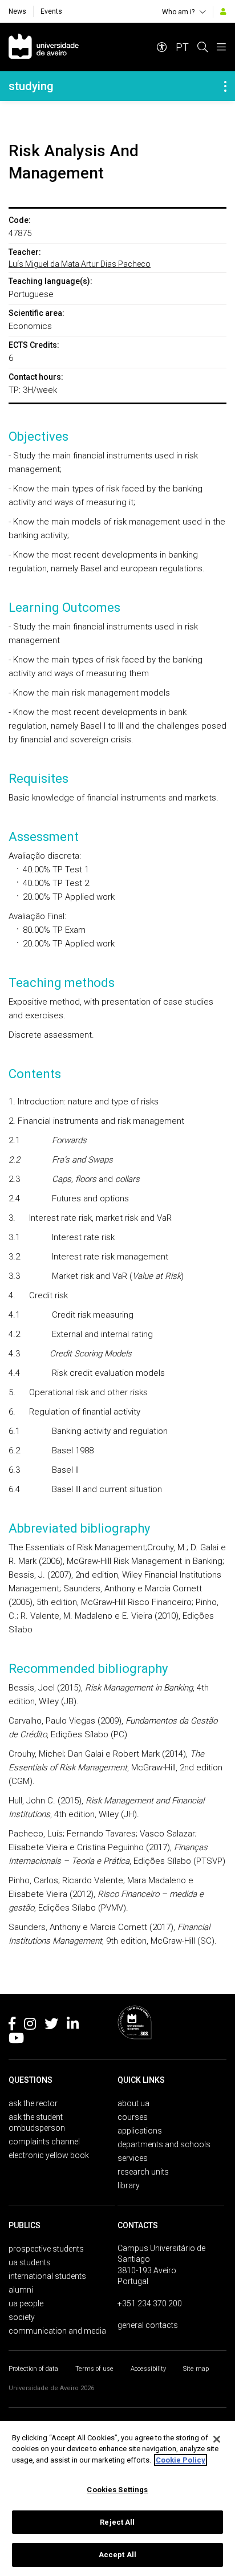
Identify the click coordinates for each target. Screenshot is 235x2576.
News (17, 11)
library (129, 2185)
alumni (21, 2290)
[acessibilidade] (162, 47)
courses (133, 2117)
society (22, 2317)
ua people (26, 2303)
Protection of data (33, 2369)
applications (140, 2131)
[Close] (217, 2439)
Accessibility (148, 2369)
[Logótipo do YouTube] (16, 2040)
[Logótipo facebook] (12, 2026)
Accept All (117, 2555)
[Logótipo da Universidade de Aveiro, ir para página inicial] (44, 47)
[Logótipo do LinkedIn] (73, 2026)
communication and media (57, 2331)
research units (143, 2172)
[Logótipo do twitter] (51, 2026)
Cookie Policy (181, 2460)
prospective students (46, 2249)
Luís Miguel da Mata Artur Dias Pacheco (80, 264)
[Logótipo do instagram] (30, 2026)
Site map (196, 2369)
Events (51, 11)
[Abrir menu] (221, 47)
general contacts (148, 2325)
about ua (133, 2103)
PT (182, 47)
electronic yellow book (49, 2155)
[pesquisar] (202, 47)
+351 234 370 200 (150, 2303)
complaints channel (44, 2142)
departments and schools (164, 2144)
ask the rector (33, 2103)
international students (47, 2276)
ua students (30, 2262)
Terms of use (94, 2369)
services (133, 2158)
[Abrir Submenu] (225, 86)
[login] (223, 11)
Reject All (117, 2522)
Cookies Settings (117, 2490)
